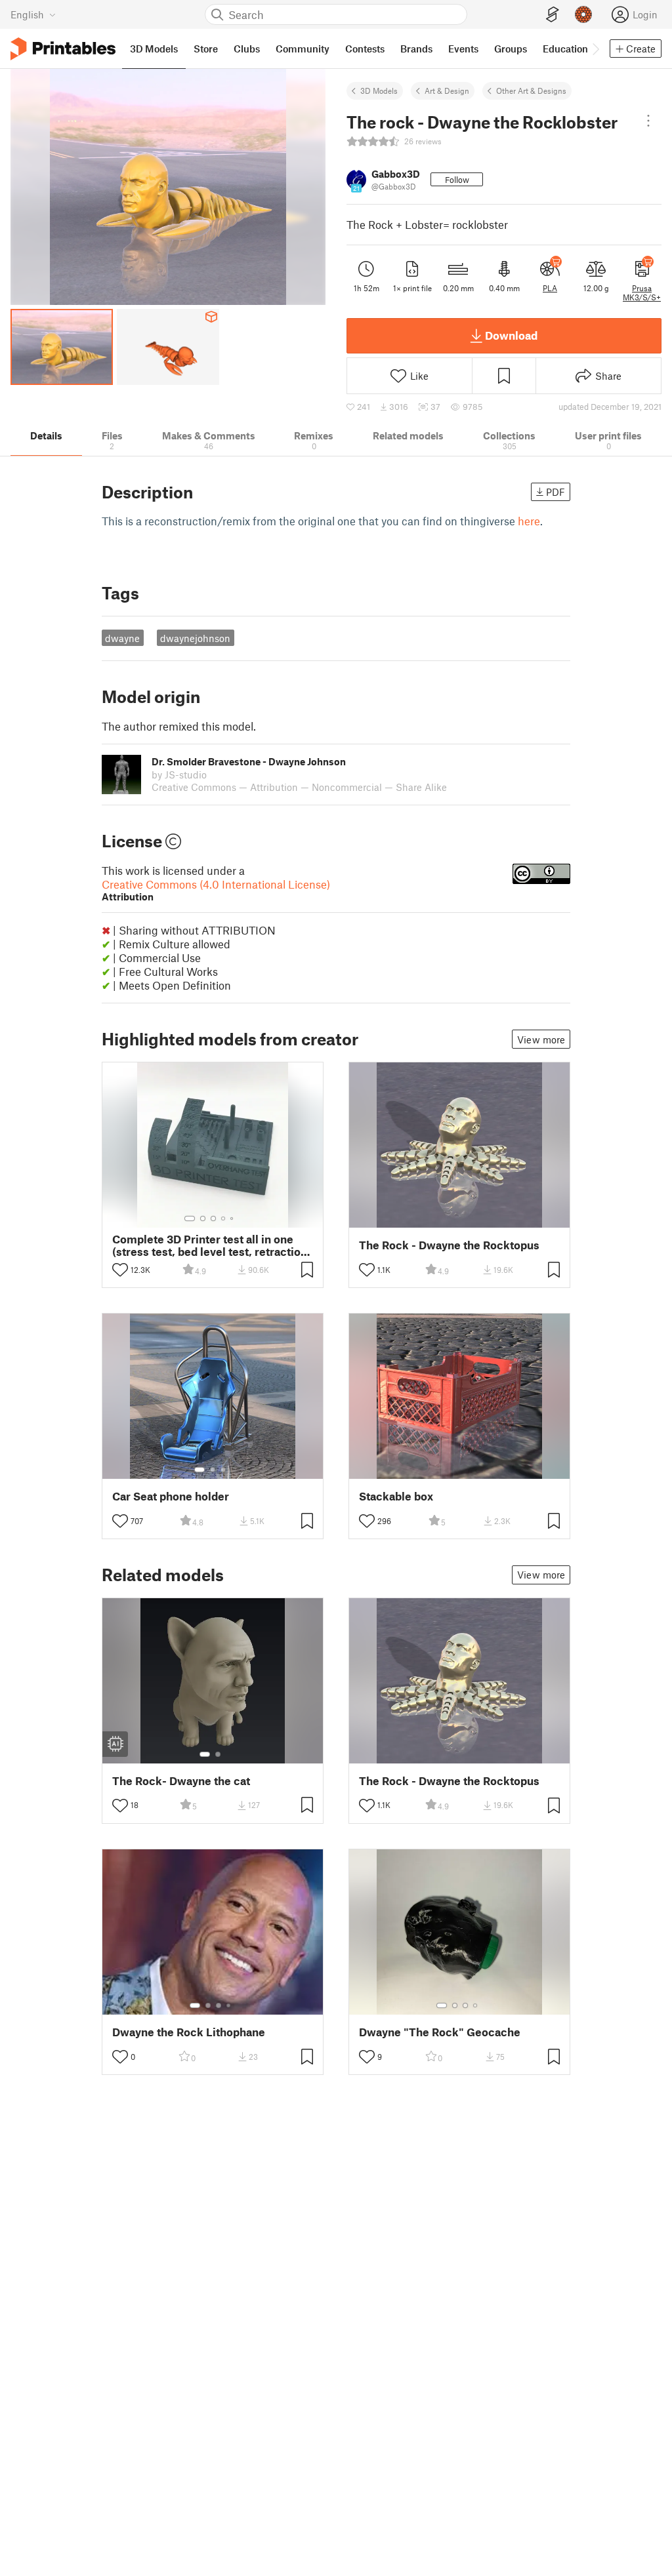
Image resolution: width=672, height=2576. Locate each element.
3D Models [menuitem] (154, 49)
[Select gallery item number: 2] (203, 1218)
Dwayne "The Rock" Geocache (440, 2032)
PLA (550, 288)
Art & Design (447, 91)
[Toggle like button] (120, 1270)
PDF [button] (556, 492)
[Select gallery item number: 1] (190, 1218)
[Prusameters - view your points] (583, 14)
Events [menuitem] (463, 49)
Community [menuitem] (303, 49)
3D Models (379, 91)
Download (511, 335)
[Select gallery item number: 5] (233, 1218)
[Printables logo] (63, 49)
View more (541, 1039)
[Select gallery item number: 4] (224, 1218)
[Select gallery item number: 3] (213, 1218)
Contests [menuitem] (365, 49)
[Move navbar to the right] (595, 49)
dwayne (122, 638)
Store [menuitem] (206, 49)
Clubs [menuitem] (247, 49)
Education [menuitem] (565, 49)
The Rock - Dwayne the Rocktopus (449, 1245)
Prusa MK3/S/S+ (642, 292)
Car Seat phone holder (171, 1496)
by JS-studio (179, 775)
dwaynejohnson (195, 638)
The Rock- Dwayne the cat (181, 1781)
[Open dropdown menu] (648, 121)
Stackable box (396, 1496)
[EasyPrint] (553, 15)
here (529, 521)
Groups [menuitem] (511, 49)
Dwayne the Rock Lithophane (189, 2032)
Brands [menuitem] (416, 49)
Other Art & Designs (531, 91)
